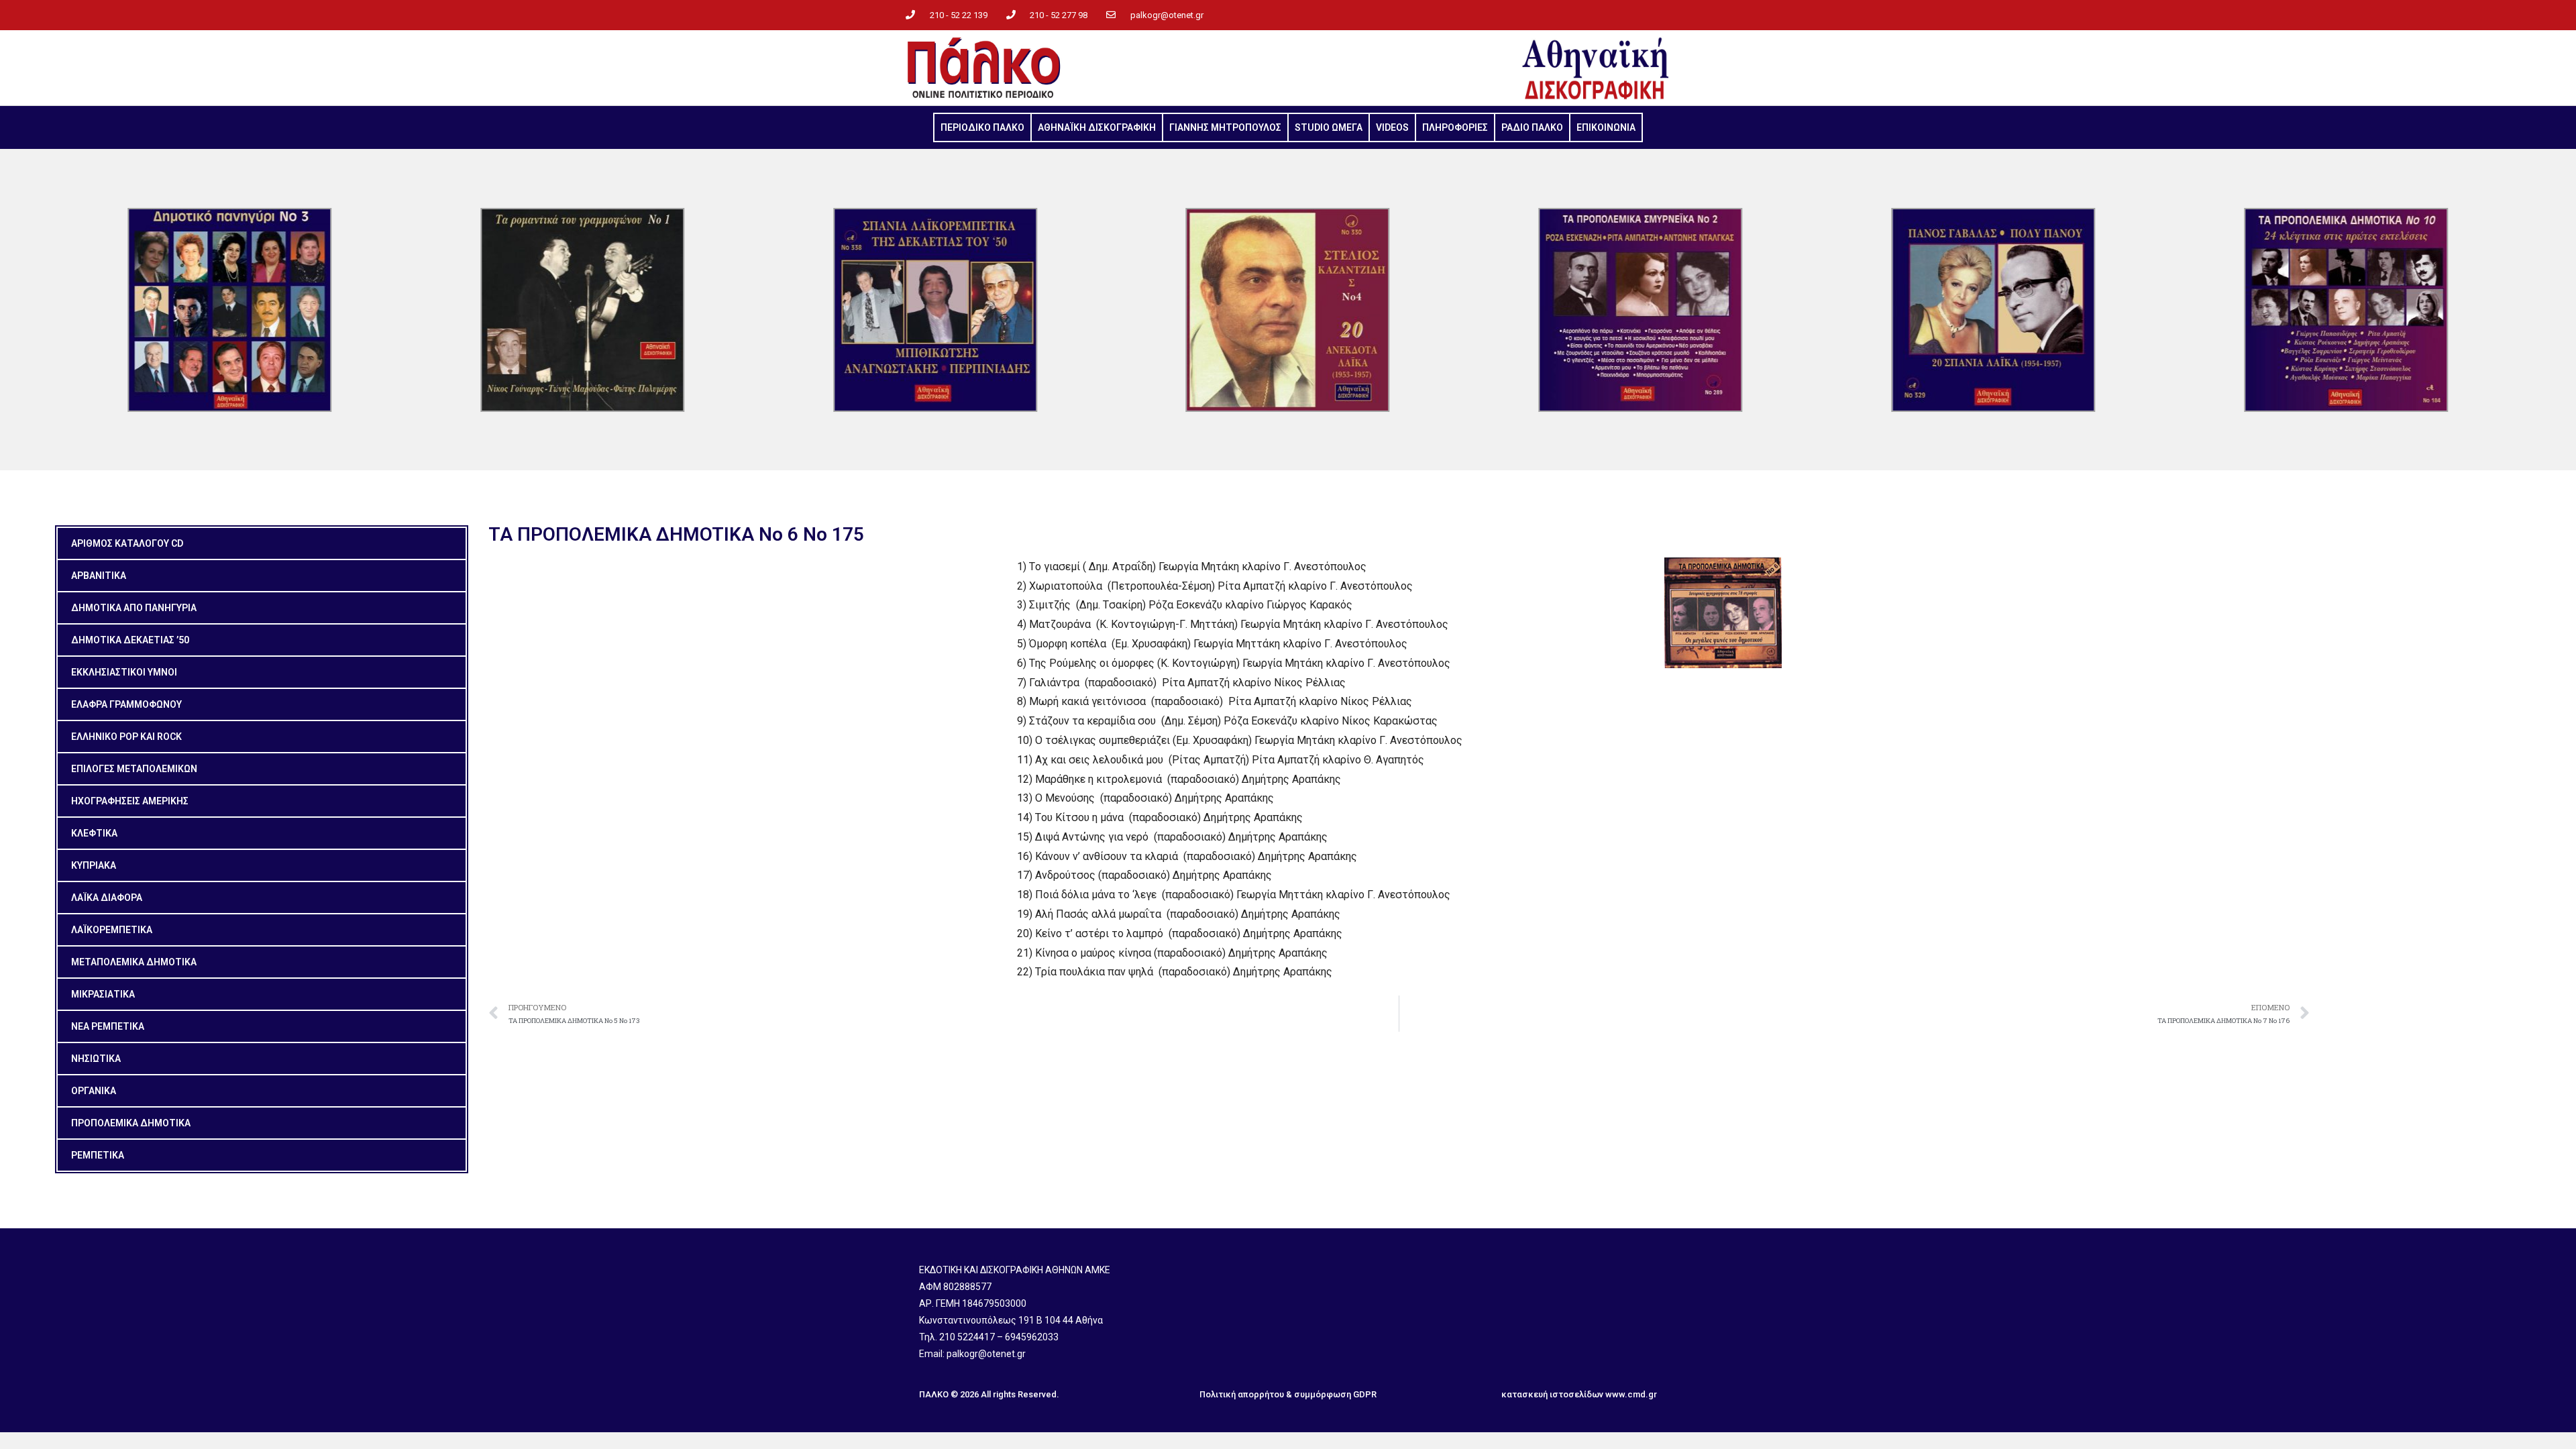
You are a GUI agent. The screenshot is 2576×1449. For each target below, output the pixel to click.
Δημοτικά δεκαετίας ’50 (130, 640)
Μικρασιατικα (103, 994)
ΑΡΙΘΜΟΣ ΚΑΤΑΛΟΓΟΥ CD (127, 543)
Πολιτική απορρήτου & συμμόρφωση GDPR (1288, 1394)
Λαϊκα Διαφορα (107, 898)
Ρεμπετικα (98, 1155)
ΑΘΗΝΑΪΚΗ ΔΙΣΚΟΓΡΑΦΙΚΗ (1097, 127)
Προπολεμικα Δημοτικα (131, 1123)
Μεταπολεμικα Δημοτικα (134, 962)
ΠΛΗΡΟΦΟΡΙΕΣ (1455, 127)
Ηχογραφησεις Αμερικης (130, 801)
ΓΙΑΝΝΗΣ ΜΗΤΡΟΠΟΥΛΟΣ (1225, 127)
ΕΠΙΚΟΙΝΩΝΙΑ (1606, 127)
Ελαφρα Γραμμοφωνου (126, 704)
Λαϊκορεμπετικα (112, 930)
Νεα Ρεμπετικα (108, 1026)
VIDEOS (1392, 127)
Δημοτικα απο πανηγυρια (134, 608)
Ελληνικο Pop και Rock (126, 737)
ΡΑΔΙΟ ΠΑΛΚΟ (1532, 127)
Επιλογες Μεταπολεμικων (134, 769)
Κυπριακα (94, 865)
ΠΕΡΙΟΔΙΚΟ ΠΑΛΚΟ (982, 127)
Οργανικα (94, 1091)
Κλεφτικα (94, 833)
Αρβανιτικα (99, 576)
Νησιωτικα (96, 1059)
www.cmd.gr (1631, 1394)
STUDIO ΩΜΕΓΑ (1329, 127)
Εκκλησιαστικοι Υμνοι (124, 672)
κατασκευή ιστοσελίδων (1552, 1394)
